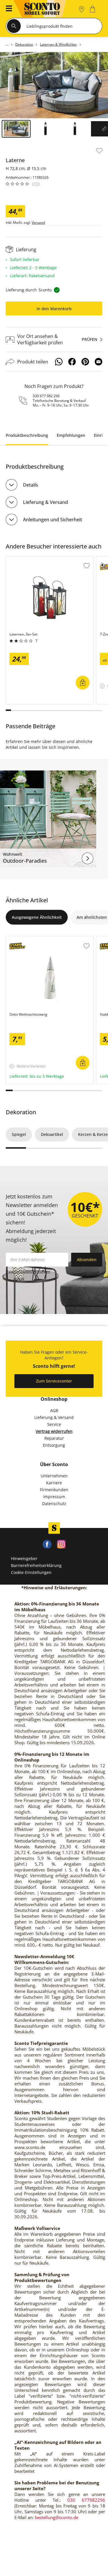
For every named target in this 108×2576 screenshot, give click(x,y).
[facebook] (47, 1544)
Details (31, 485)
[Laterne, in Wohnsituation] (54, 85)
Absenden (87, 1260)
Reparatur (54, 1438)
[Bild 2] (46, 129)
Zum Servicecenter (54, 1381)
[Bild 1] (16, 129)
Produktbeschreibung (27, 435)
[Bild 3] (75, 129)
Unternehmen (54, 1476)
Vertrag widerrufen (54, 1431)
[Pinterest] (85, 362)
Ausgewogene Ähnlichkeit (37, 917)
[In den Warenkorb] (83, 683)
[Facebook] (72, 362)
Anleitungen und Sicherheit (53, 520)
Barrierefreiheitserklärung (36, 1565)
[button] (7, 9)
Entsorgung (54, 1445)
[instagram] (61, 1544)
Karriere (54, 1483)
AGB (54, 1410)
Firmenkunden (54, 1490)
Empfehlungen (71, 435)
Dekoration (21, 1112)
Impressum (54, 1497)
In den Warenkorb (54, 309)
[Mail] (98, 362)
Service (54, 1424)
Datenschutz (54, 1504)
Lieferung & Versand (46, 502)
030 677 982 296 (46, 396)
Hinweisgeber (24, 1558)
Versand (38, 223)
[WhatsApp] (59, 362)
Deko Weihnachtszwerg (29, 939)
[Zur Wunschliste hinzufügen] (99, 151)
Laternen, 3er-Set (23, 559)
